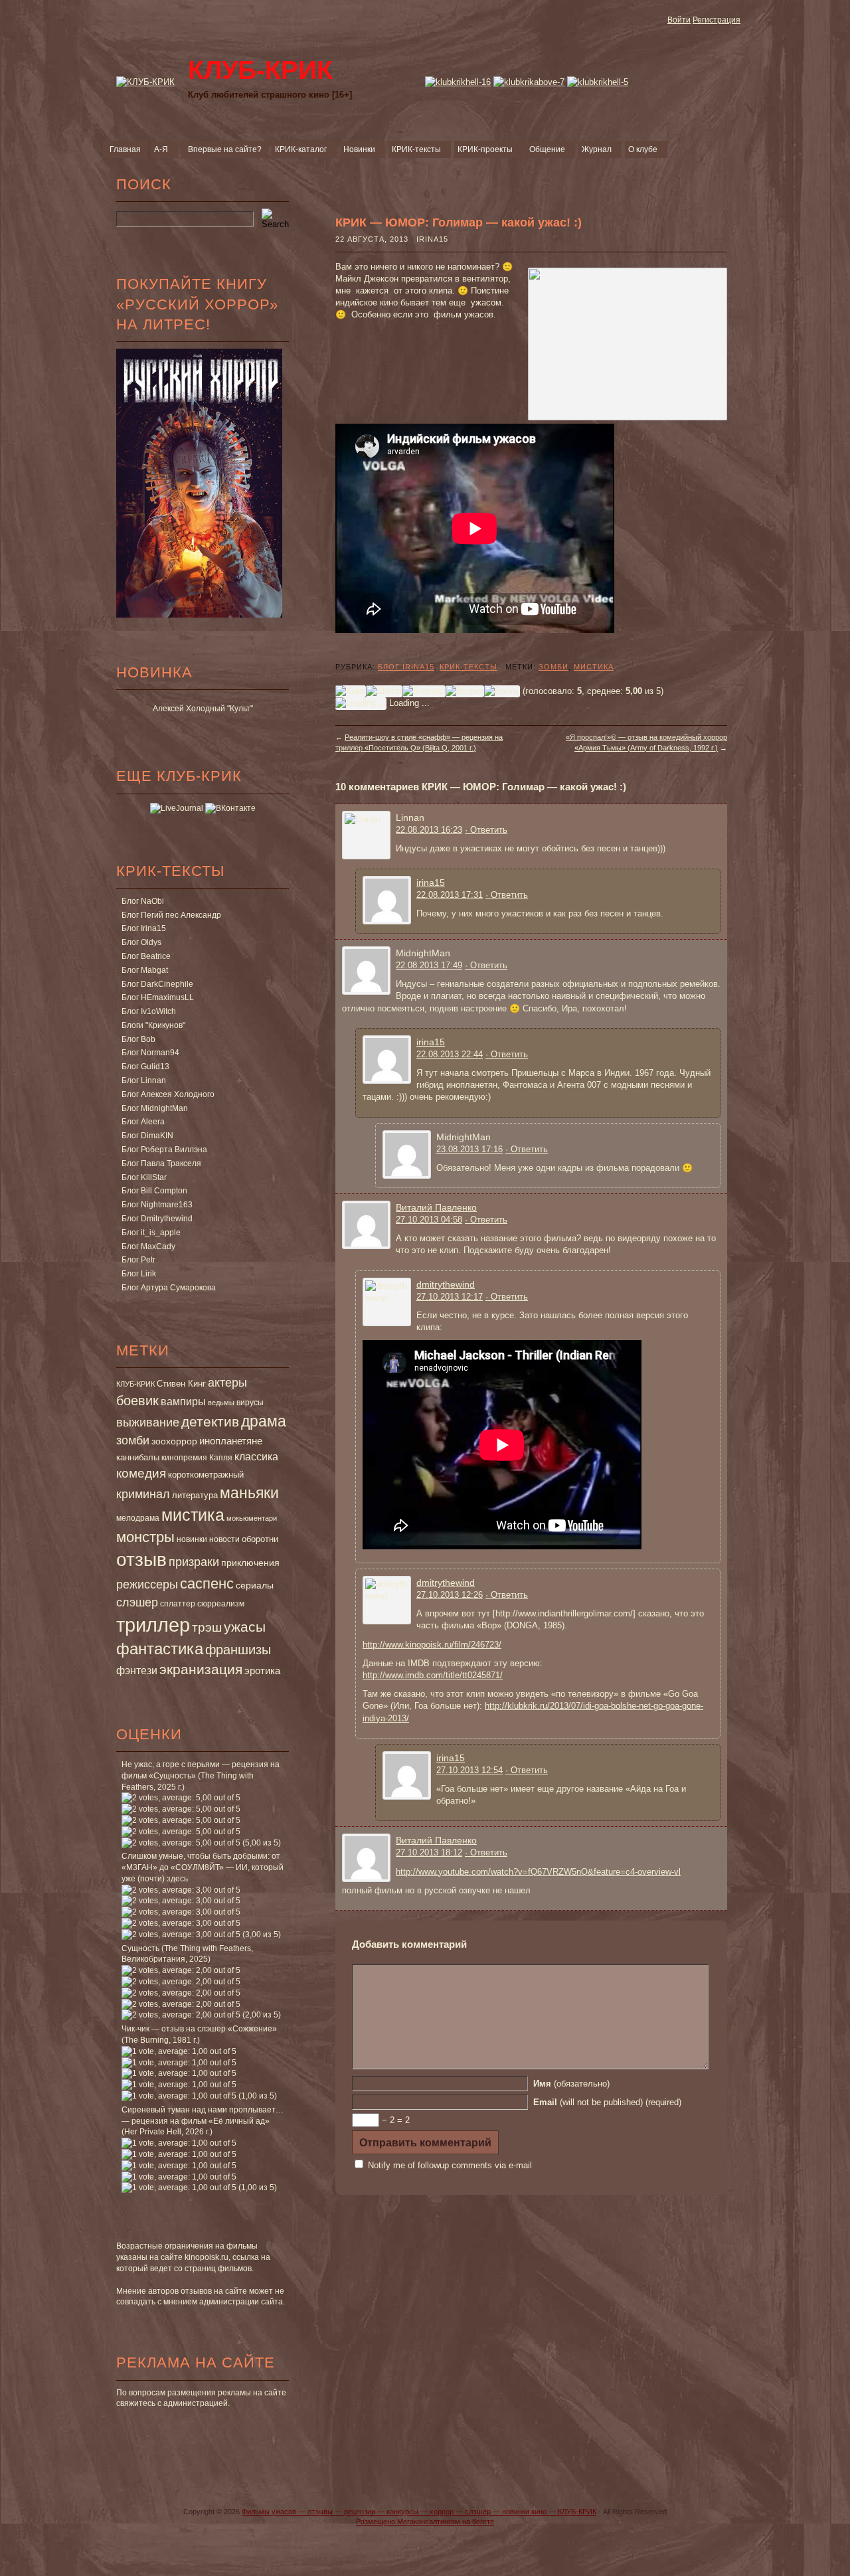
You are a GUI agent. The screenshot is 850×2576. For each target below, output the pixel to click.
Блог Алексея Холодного (168, 1094)
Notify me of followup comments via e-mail (450, 2165)
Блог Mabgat (145, 970)
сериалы (255, 1585)
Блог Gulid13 (145, 1067)
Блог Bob (138, 1039)
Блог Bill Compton (154, 1191)
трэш (207, 1627)
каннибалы (138, 1457)
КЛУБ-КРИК (135, 1384)
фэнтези (137, 1670)
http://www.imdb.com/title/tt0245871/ (433, 1675)
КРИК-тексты (468, 667)
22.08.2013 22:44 (450, 1054)
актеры (227, 1383)
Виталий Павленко (436, 1207)
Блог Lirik (139, 1274)
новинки (192, 1539)
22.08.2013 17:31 (450, 895)
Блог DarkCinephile (157, 984)
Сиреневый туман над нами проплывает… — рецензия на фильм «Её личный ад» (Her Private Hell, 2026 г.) (203, 2121)
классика (256, 1456)
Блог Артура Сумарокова (169, 1288)
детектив (210, 1421)
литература (195, 1495)
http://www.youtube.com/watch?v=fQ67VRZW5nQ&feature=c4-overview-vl (538, 1872)
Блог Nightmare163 (157, 1205)
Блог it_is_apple (151, 1233)
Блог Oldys (141, 942)
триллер (153, 1625)
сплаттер (178, 1604)
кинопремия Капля (197, 1458)
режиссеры (147, 1584)
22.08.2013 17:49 (429, 965)
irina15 (431, 883)
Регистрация (717, 20)
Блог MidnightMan (155, 1108)
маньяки (249, 1493)
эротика (262, 1671)
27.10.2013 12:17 (450, 1297)
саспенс (207, 1584)
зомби (133, 1440)
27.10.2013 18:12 (429, 1852)
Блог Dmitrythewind (157, 1219)
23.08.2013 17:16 (469, 1149)
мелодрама (138, 1518)
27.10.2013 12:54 (469, 1770)
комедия (141, 1473)
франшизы (238, 1650)
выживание (148, 1422)
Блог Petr (138, 1260)
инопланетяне (231, 1441)
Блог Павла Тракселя (161, 1163)
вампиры (183, 1401)
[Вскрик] (465, 691)
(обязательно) (571, 2084)
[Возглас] (424, 691)
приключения (250, 1563)
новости (224, 1539)
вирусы (250, 1403)
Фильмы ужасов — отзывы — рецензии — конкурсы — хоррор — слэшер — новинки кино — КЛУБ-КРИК (419, 2512)
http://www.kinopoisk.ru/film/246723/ (432, 1645)
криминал (143, 1494)
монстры (145, 1537)
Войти (679, 20)
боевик (137, 1401)
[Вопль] (502, 691)
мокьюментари (252, 1518)
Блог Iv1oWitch (149, 1011)
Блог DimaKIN (147, 1136)
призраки (194, 1562)
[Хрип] (351, 691)
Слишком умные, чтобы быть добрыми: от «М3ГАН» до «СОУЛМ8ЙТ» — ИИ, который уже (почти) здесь (203, 1867)
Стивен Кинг (181, 1384)
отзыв (141, 1560)
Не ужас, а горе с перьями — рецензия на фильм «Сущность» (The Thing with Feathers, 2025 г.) (201, 1776)
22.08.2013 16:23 (429, 830)
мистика (193, 1515)
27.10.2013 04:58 (429, 1220)
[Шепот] (384, 691)
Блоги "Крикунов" (153, 1025)
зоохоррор (174, 1441)
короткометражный (206, 1475)
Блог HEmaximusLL (158, 997)
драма (264, 1421)
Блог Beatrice (146, 956)
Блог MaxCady (148, 1246)
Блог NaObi (143, 901)
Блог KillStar (144, 1177)
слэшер (137, 1602)
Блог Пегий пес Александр (171, 915)
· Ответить (486, 830)
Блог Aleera (143, 1122)
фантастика (160, 1649)
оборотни (260, 1539)
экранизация (201, 1669)
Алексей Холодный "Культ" (203, 709)
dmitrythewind (446, 1284)
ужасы (245, 1627)
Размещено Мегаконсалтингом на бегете (425, 2522)
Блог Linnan (144, 1080)
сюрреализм (221, 1604)
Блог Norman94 (150, 1053)
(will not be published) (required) (607, 2102)
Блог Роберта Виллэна (164, 1150)
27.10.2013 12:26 (450, 1595)
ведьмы (221, 1403)
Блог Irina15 (144, 928)
